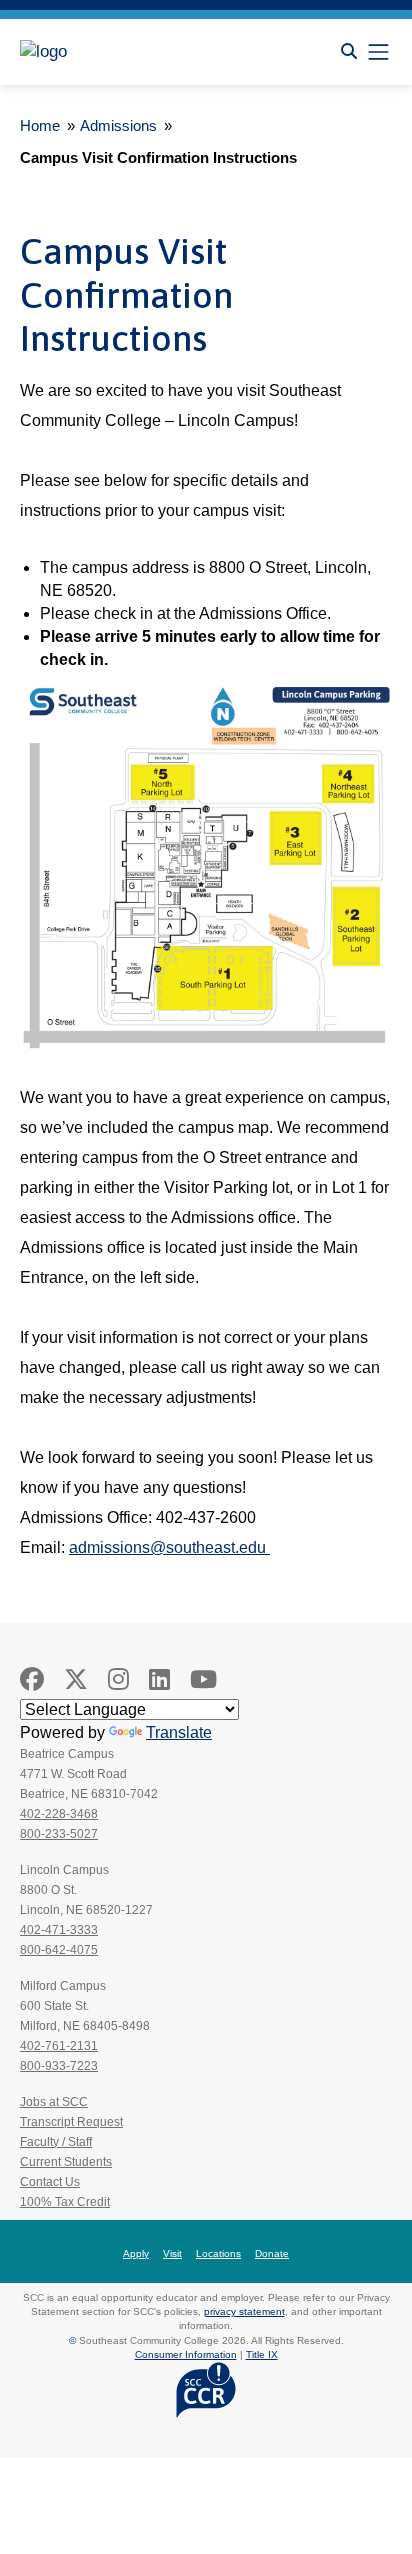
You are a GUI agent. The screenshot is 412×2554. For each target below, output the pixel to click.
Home (40, 125)
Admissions (118, 125)
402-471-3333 (59, 1930)
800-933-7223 (59, 2066)
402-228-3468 (59, 1814)
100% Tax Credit (65, 2202)
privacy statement (244, 2311)
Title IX (262, 2354)
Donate (272, 2253)
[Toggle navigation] (378, 51)
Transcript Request (71, 2122)
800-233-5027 (59, 1834)
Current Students (66, 2162)
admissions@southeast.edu (169, 1547)
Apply (136, 2253)
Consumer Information (186, 2354)
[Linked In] (159, 1679)
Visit (172, 2253)
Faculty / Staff (56, 2142)
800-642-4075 (59, 1950)
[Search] (349, 51)
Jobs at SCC (54, 2102)
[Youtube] (203, 1679)
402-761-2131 (59, 2046)
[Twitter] (76, 1679)
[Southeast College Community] (110, 52)
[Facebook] (32, 1679)
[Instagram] (118, 1679)
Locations (218, 2253)
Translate (179, 1732)
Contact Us (50, 2182)
